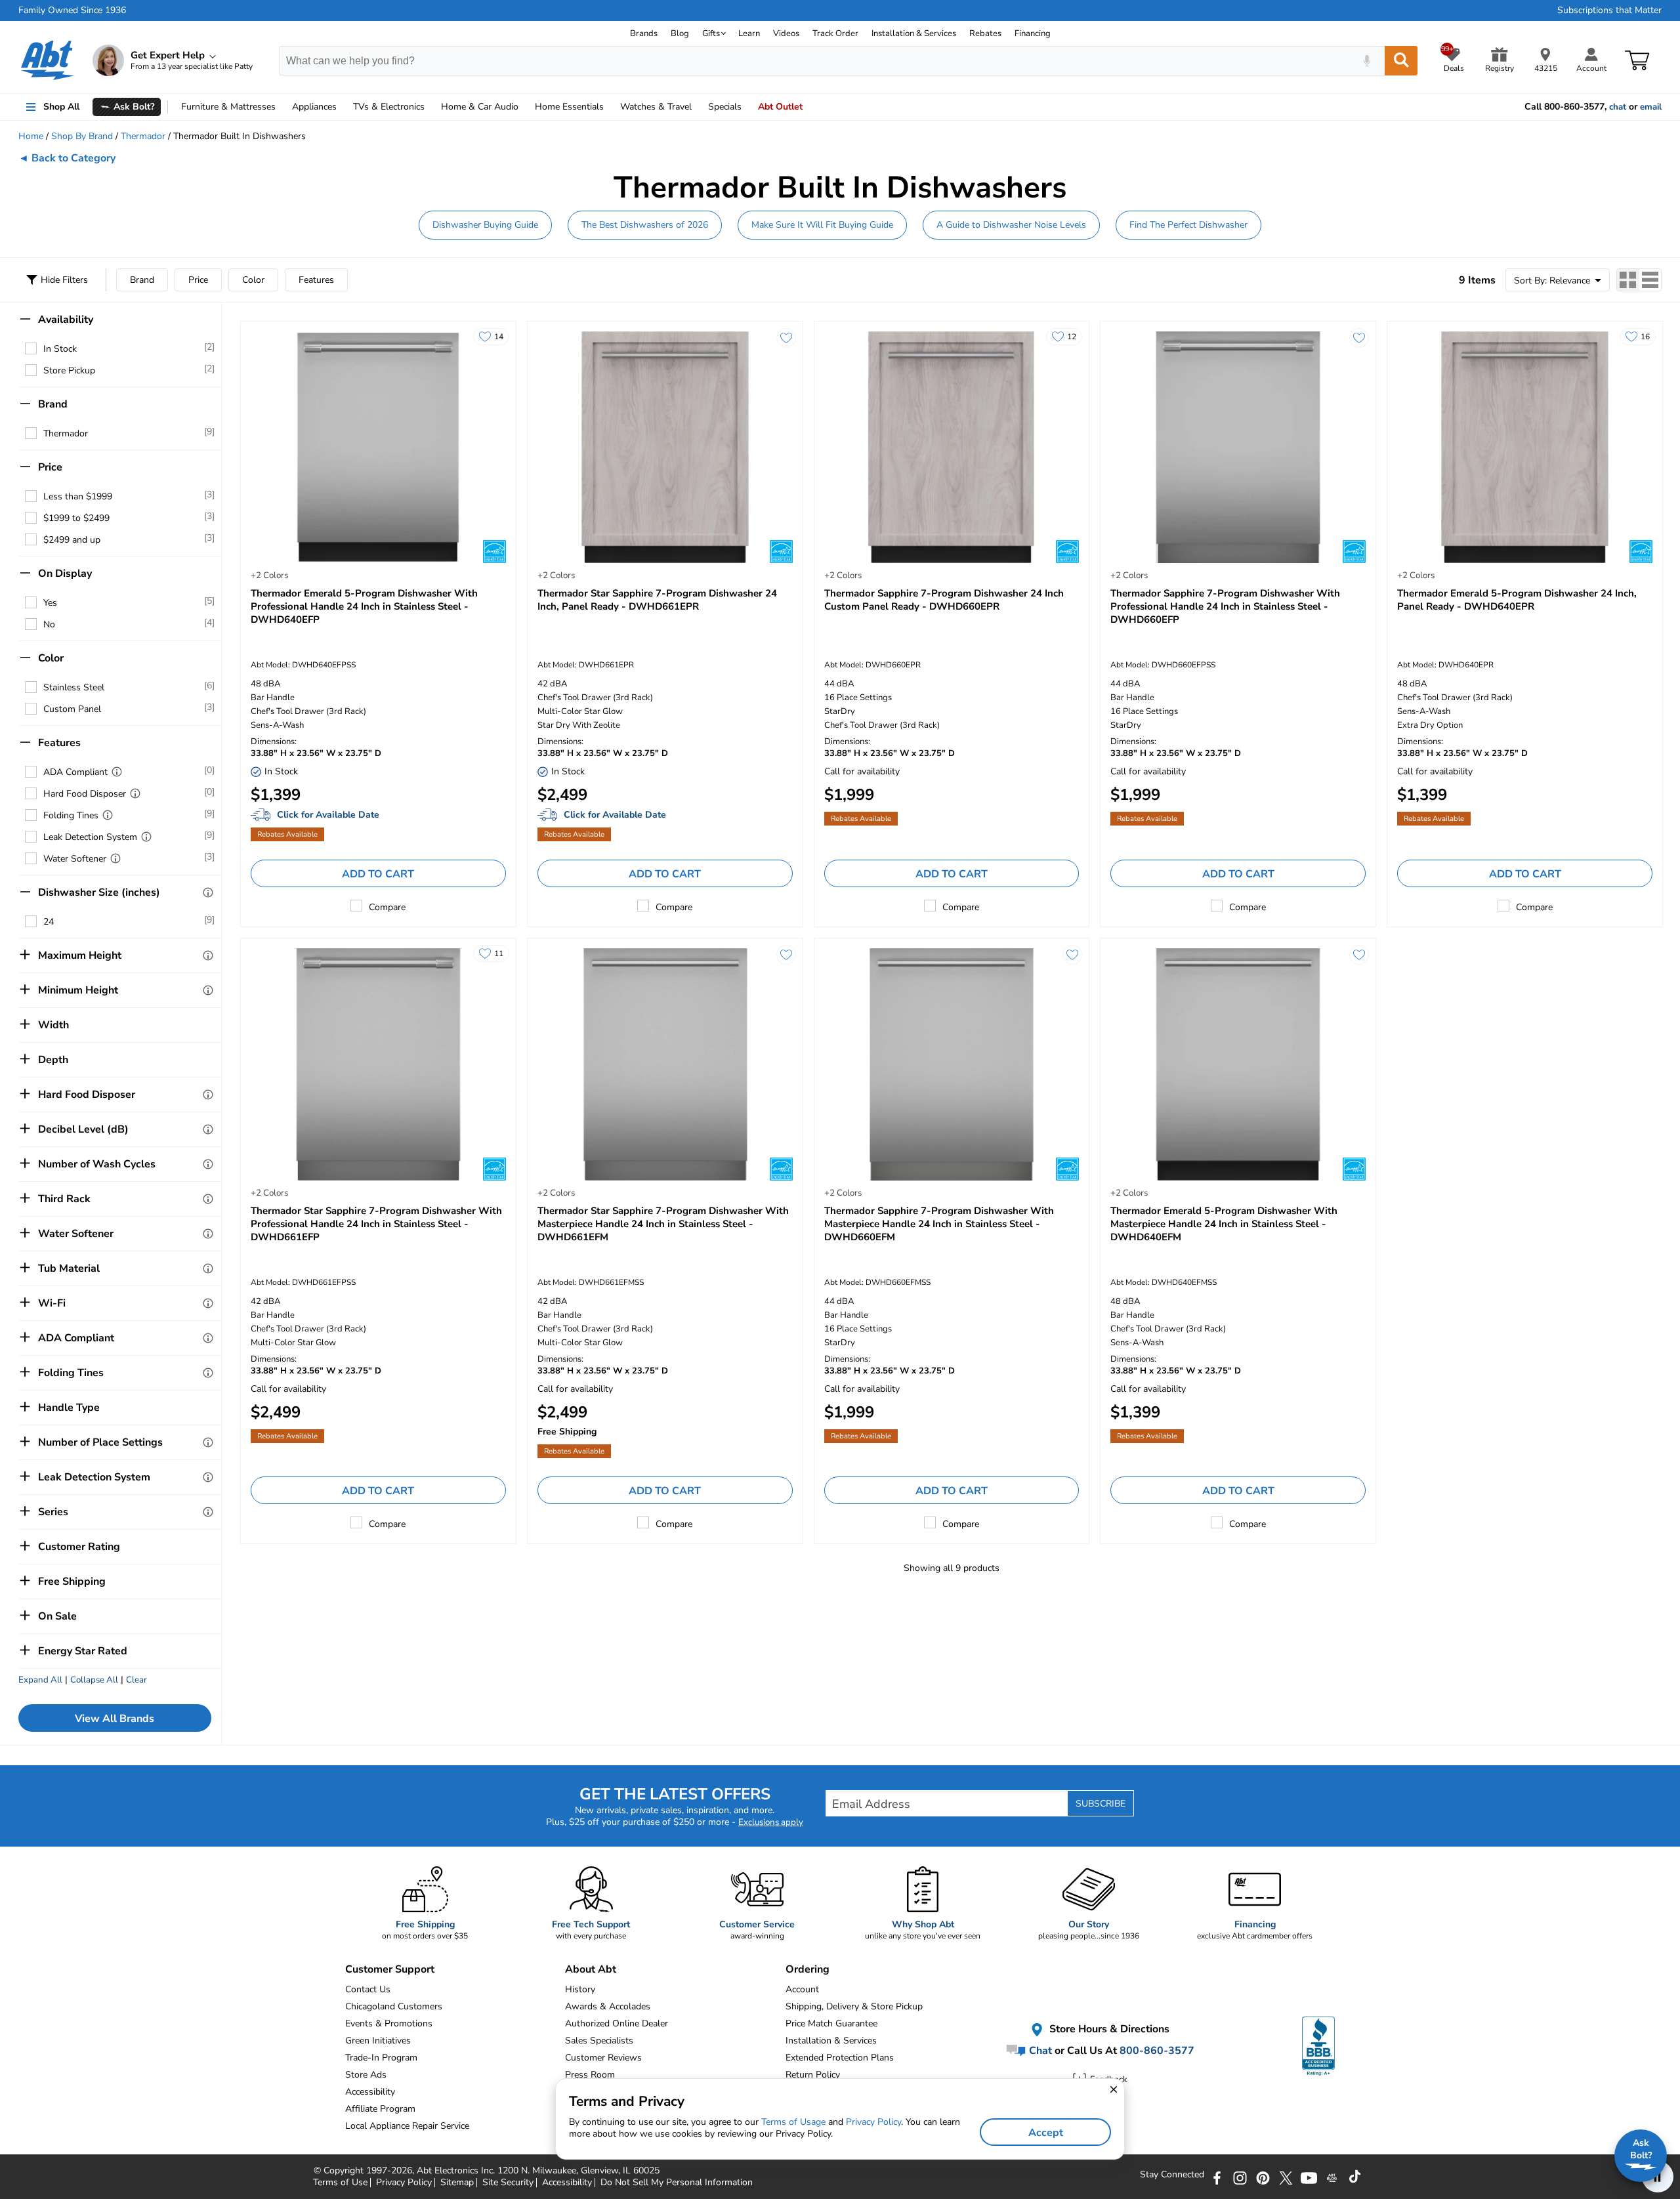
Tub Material (69, 1268)
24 (49, 922)
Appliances (314, 107)
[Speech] (1367, 61)
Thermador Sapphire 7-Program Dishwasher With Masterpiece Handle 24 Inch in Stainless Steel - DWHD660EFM (939, 1224)
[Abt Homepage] (48, 60)
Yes (50, 603)
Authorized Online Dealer (617, 2023)
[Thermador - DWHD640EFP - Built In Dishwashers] (378, 447)
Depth (53, 1060)
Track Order (835, 33)
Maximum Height (80, 955)
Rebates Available (287, 834)
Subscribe (1101, 1804)
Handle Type (69, 1408)
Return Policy (813, 2075)
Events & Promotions (389, 2023)
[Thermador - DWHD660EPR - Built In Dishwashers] (952, 447)
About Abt (591, 1969)
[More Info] (117, 772)
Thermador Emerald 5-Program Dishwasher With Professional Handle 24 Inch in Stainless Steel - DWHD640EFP (364, 606)
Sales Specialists (599, 2041)
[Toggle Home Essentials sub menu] (610, 107)
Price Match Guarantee (831, 2023)
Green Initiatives (378, 2041)
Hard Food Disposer (85, 794)
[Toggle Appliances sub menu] (343, 107)
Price (198, 280)
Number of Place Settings (100, 1442)
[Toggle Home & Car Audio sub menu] (524, 107)
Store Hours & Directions (1108, 2029)
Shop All (61, 107)
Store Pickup (69, 370)
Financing (1033, 33)
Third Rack (64, 1199)
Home (569, 107)
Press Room (590, 2075)
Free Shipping (72, 1581)
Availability (66, 320)
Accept (1046, 2133)
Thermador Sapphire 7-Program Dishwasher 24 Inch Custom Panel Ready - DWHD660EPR (944, 600)
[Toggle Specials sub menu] (747, 107)
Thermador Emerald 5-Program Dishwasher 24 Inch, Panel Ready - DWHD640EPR (1517, 600)
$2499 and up (72, 540)
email (1651, 107)
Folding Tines (71, 815)
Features (316, 280)
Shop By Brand (82, 136)
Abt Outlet (780, 107)
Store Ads (366, 2075)
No (49, 624)
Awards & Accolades (608, 2006)
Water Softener (75, 859)
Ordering (808, 1969)
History (580, 1989)
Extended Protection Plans (840, 2058)
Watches (656, 107)
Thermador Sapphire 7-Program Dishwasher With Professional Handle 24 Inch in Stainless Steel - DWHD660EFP (1225, 606)
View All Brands (115, 1719)
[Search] (1401, 61)
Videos (786, 33)
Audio (480, 107)
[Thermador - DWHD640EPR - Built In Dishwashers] (1525, 447)
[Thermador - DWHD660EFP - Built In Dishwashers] (1238, 447)
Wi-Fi (52, 1303)
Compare (387, 907)
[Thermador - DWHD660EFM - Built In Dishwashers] (952, 1064)
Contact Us (368, 1989)
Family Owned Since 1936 (72, 10)
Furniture (228, 107)
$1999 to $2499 (76, 518)
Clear (136, 1680)
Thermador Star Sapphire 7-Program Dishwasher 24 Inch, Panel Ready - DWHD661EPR (657, 600)
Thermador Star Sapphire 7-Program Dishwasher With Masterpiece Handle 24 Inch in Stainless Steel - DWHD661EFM (663, 1224)
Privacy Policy (873, 2122)
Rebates (985, 33)
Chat (1039, 2051)
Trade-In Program (381, 2058)
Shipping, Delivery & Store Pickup (854, 2006)
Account (802, 1989)
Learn (749, 33)
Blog (680, 33)
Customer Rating (79, 1547)
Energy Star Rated (83, 1651)
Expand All (40, 1680)
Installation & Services (914, 33)
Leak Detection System (90, 837)
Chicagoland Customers (394, 2006)
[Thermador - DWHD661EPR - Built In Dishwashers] (665, 447)
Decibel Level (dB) (83, 1129)
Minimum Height (78, 990)
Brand (142, 280)
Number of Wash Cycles (97, 1164)
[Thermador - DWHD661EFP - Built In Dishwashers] (378, 1064)
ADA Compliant (75, 772)
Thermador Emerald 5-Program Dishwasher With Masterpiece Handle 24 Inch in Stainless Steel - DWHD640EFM (1224, 1224)
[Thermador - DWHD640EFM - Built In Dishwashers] (1238, 1064)
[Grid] (1628, 280)
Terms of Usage (793, 2122)
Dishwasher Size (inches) (99, 892)
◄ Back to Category (67, 158)
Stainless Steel (74, 687)
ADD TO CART (378, 874)
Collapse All (94, 1680)
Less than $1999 (78, 496)
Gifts (711, 33)
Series (53, 1512)
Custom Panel (72, 709)
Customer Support (390, 1969)
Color (253, 280)
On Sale (57, 1616)
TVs (389, 107)
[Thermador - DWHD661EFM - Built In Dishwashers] (665, 1064)
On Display (65, 574)
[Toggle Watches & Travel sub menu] (698, 107)
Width (53, 1025)
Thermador (143, 136)
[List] (1650, 280)
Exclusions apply (771, 1822)
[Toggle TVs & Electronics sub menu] (430, 107)
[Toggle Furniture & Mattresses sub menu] (282, 107)
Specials (725, 107)
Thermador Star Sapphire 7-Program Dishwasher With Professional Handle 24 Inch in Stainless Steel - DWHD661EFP (376, 1224)
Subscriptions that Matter (1609, 10)
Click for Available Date (328, 815)
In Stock (60, 349)
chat (1618, 107)
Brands (644, 33)
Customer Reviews (603, 2058)
